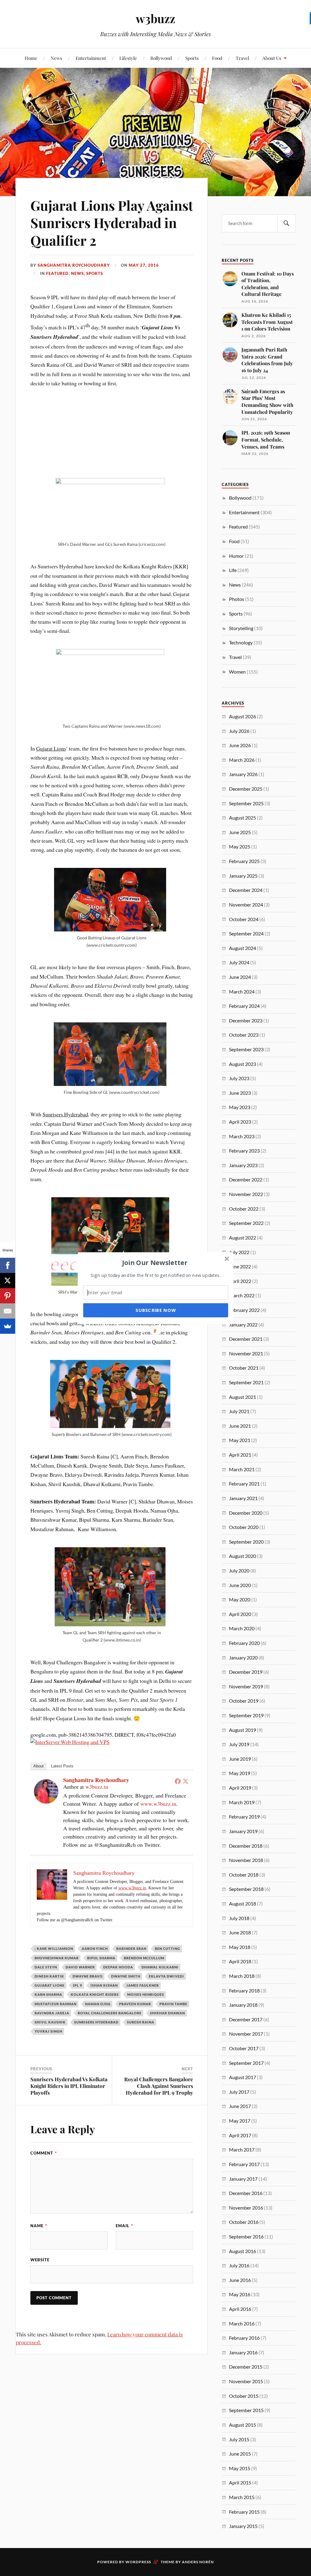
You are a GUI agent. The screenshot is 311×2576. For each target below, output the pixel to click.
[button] (155, 1262)
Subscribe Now (155, 1310)
